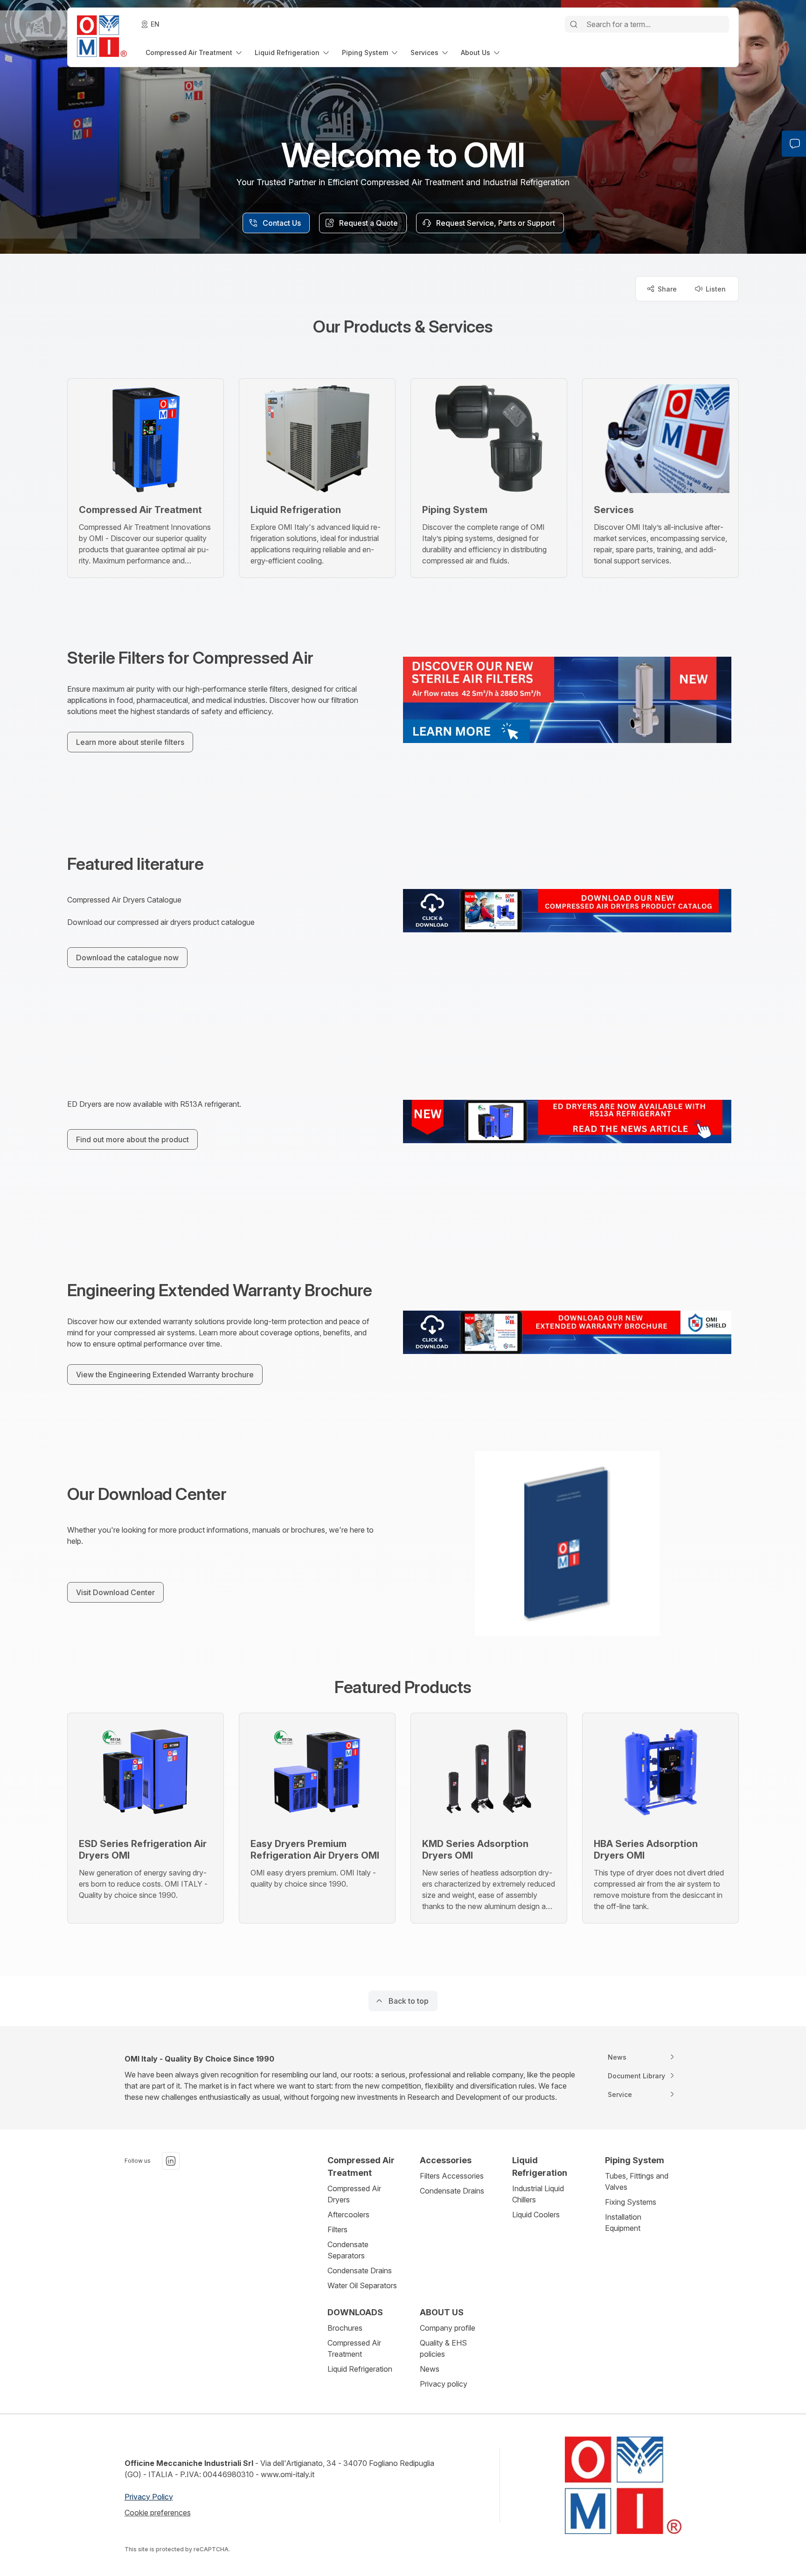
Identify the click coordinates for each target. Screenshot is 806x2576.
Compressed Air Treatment (354, 2348)
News (430, 2369)
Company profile (448, 2328)
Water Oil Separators (362, 2285)
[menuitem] (195, 52)
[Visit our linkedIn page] (171, 2161)
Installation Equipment (623, 2222)
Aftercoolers (348, 2215)
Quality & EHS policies (443, 2348)
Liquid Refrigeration (360, 2369)
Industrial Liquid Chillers (538, 2194)
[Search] (574, 24)
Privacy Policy (149, 2497)
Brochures (345, 2328)
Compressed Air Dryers (354, 2194)
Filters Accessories (452, 2176)
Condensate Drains (360, 2270)
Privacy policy (444, 2384)
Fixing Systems (631, 2202)
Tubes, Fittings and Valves (637, 2181)
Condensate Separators (348, 2250)
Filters (337, 2229)
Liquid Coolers (536, 2215)
